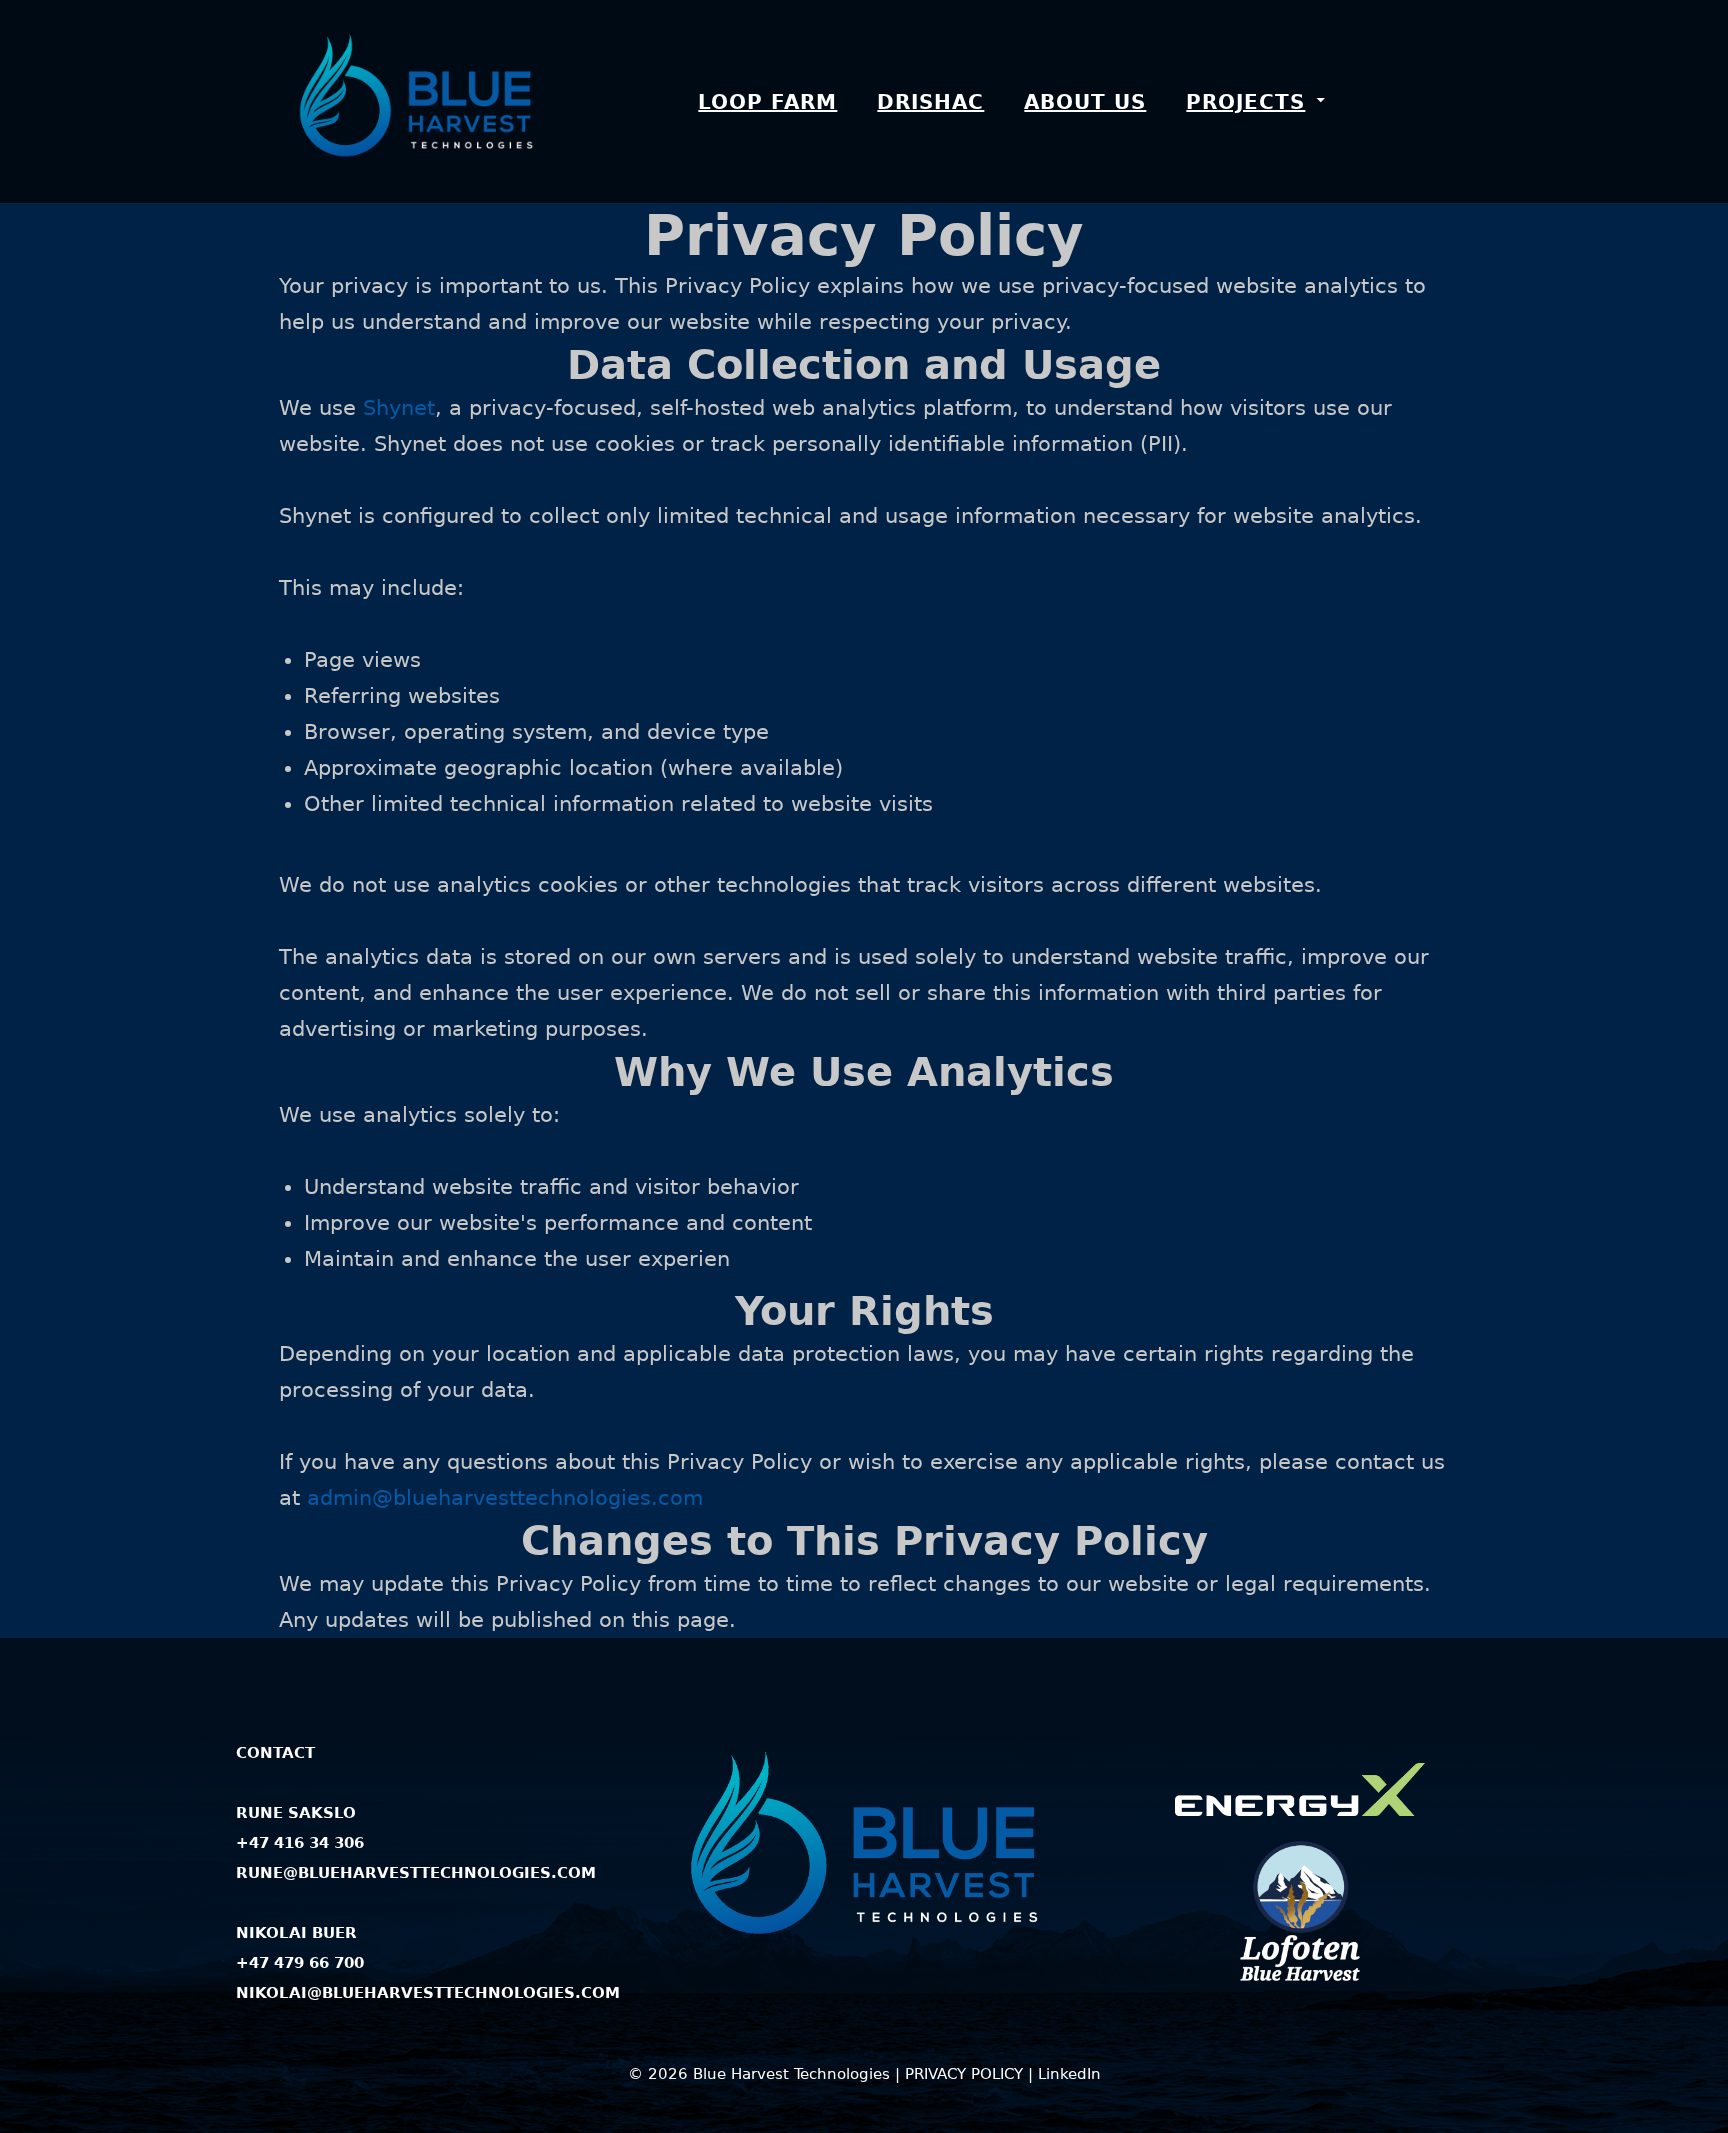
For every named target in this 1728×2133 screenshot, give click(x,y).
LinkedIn (1069, 2074)
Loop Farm (767, 102)
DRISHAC (930, 102)
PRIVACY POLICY (964, 2074)
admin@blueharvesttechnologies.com (505, 1498)
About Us (1085, 102)
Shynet (399, 408)
